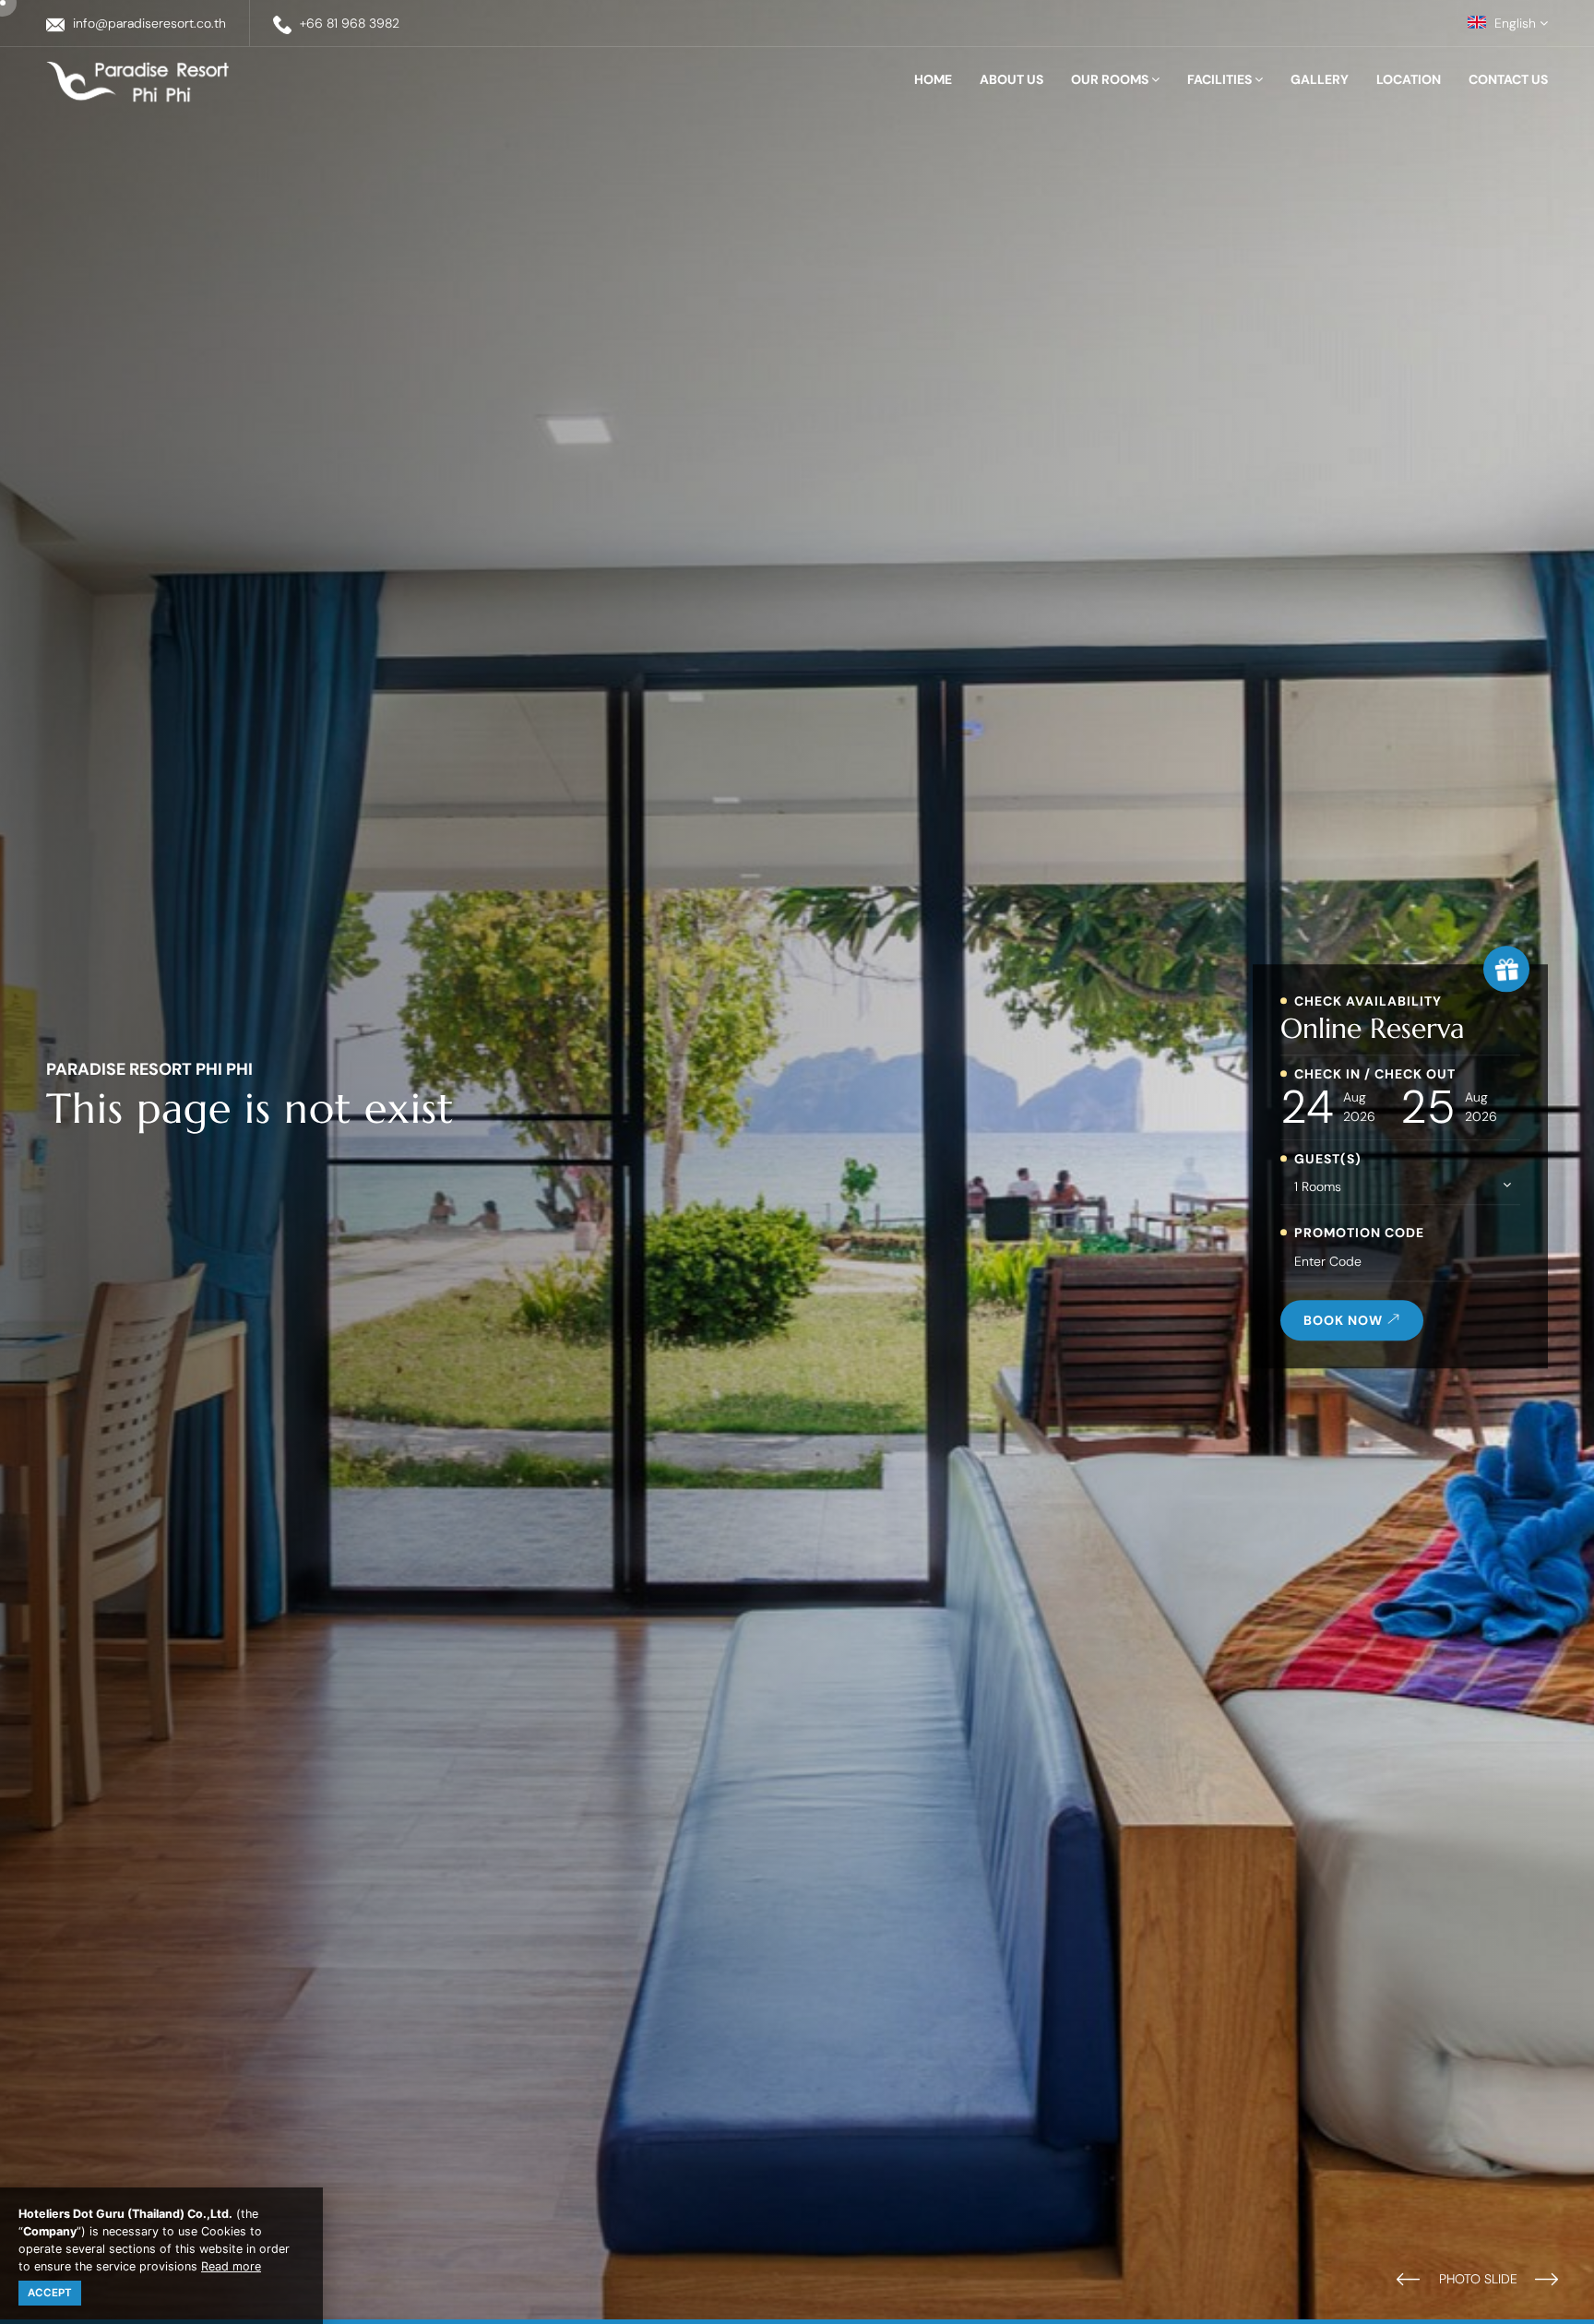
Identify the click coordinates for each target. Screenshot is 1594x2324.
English (1515, 23)
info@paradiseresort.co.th (149, 23)
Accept (50, 2293)
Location (1409, 79)
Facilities (1221, 79)
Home (933, 79)
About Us (1011, 79)
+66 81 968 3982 (350, 23)
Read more (231, 2266)
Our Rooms (1111, 79)
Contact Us (1508, 79)
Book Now (1345, 1320)
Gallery (1320, 79)
